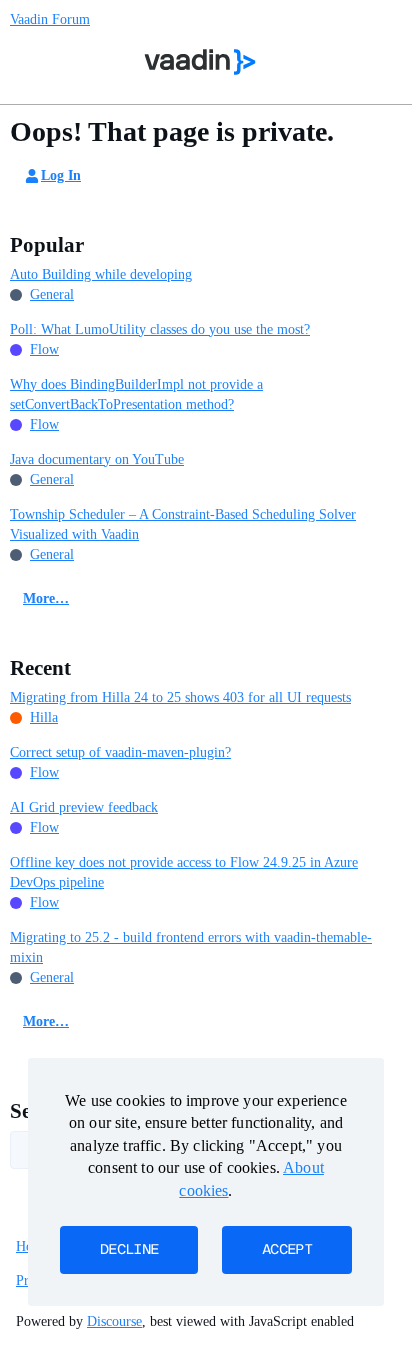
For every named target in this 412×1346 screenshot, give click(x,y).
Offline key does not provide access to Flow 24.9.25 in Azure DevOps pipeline (184, 872)
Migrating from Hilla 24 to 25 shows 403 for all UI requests (180, 697)
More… (46, 598)
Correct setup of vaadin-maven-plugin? (120, 752)
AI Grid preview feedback (84, 807)
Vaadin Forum (50, 19)
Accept (287, 1250)
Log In (61, 175)
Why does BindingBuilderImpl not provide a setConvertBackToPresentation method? (136, 394)
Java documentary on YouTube (97, 459)
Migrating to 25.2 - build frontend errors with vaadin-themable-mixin (191, 947)
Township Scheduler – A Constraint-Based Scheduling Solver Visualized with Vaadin (183, 524)
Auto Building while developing (101, 274)
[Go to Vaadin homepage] (200, 62)
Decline (129, 1250)
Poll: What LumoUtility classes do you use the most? (160, 329)
